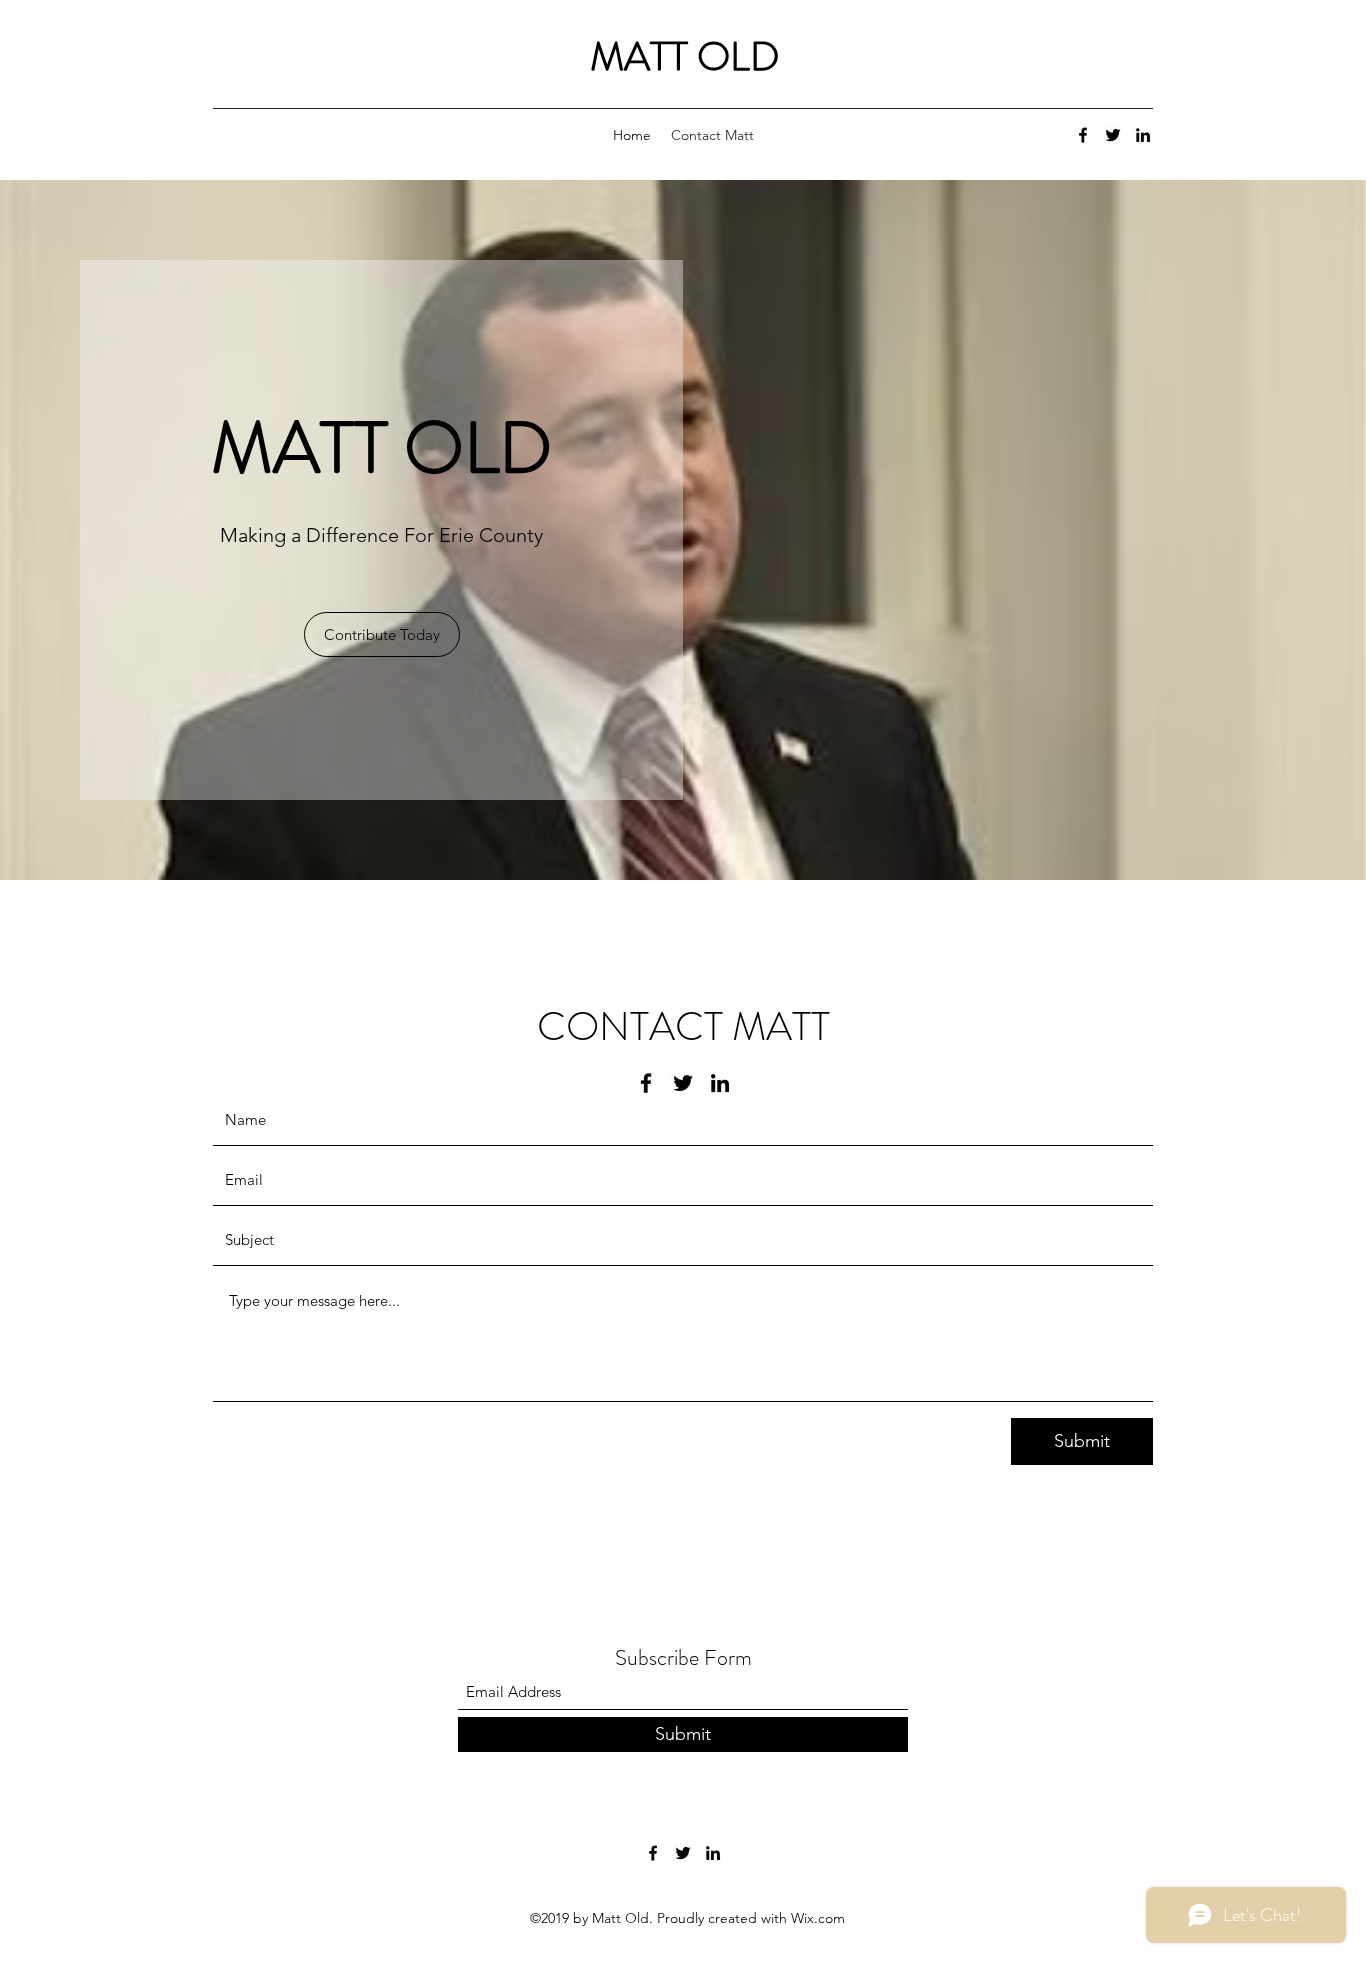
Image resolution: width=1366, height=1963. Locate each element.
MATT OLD (685, 56)
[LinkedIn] (1143, 135)
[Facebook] (1083, 135)
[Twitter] (1113, 135)
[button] (382, 634)
